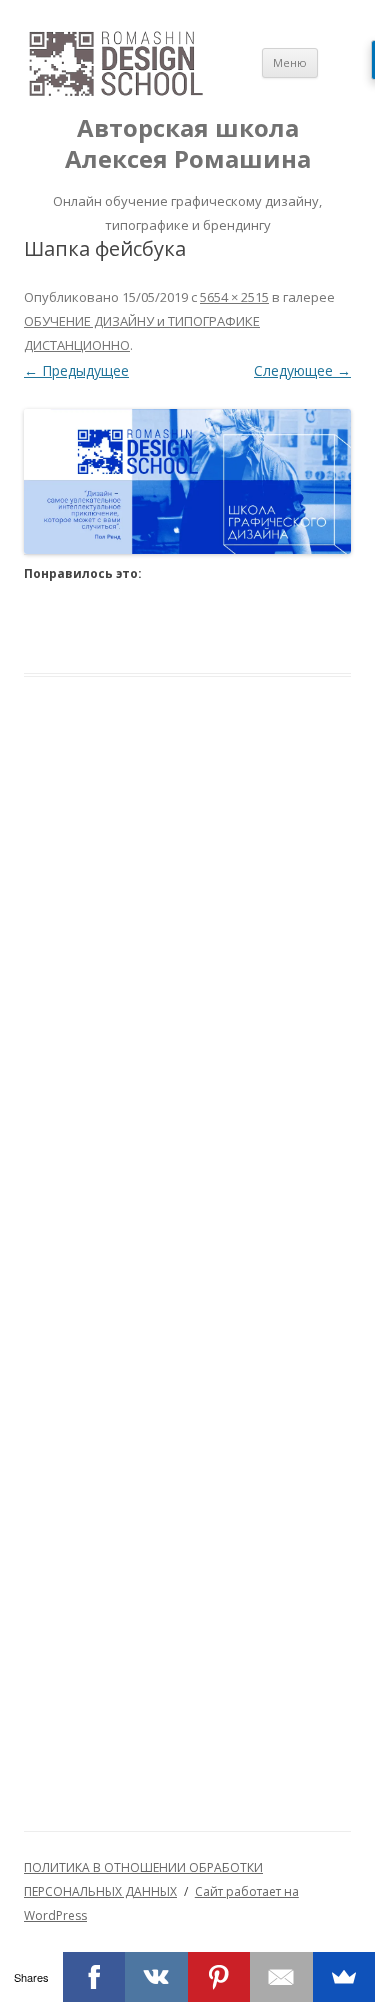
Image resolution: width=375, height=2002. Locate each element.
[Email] (281, 1977)
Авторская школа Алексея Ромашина (188, 144)
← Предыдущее (76, 370)
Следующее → (302, 370)
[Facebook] (94, 1977)
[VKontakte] (156, 1977)
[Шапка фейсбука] (187, 481)
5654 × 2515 (234, 297)
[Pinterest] (219, 1977)
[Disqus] (187, 1013)
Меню (290, 62)
